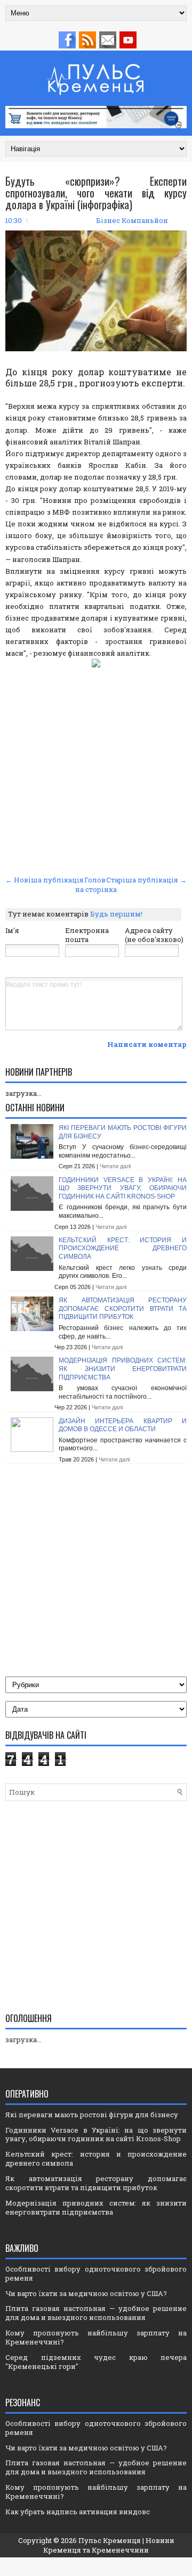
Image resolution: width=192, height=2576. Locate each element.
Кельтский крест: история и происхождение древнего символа (123, 1248)
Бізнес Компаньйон (132, 220)
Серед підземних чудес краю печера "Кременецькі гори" (96, 2362)
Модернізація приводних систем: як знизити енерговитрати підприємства (123, 1369)
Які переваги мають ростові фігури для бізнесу (92, 2115)
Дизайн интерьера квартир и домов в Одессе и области (123, 1425)
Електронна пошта (87, 935)
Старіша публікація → (146, 880)
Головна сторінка (96, 885)
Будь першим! (116, 914)
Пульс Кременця (110, 2540)
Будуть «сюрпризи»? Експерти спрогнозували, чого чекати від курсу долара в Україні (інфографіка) (96, 193)
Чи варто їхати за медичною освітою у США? (86, 2293)
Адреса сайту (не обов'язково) (154, 935)
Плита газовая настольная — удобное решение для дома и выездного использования (96, 2313)
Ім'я (12, 930)
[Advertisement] (96, 771)
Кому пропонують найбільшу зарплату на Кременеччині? (96, 2337)
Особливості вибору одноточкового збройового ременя (96, 2273)
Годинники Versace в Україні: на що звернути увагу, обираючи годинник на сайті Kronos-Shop (123, 1188)
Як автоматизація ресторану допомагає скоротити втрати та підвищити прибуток (123, 1308)
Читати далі (115, 1166)
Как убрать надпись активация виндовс (78, 2512)
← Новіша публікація (45, 880)
